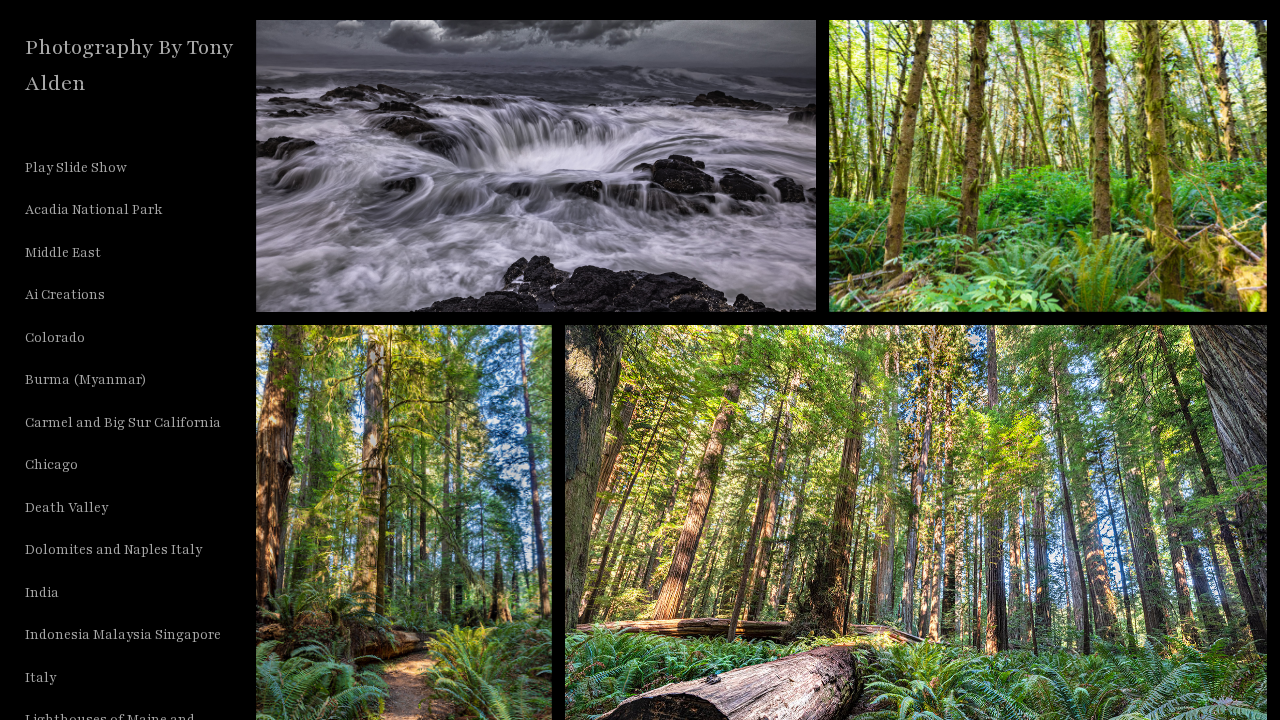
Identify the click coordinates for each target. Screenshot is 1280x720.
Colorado (55, 338)
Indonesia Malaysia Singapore (123, 635)
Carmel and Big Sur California (123, 423)
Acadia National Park (93, 210)
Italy (40, 678)
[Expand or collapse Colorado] (98, 338)
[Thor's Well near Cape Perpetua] (536, 166)
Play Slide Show (76, 168)
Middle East (63, 253)
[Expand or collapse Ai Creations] (118, 296)
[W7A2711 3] (1048, 166)
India (42, 593)
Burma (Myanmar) (86, 380)
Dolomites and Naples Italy (113, 550)
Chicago (51, 465)
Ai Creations (65, 295)
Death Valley (66, 508)
